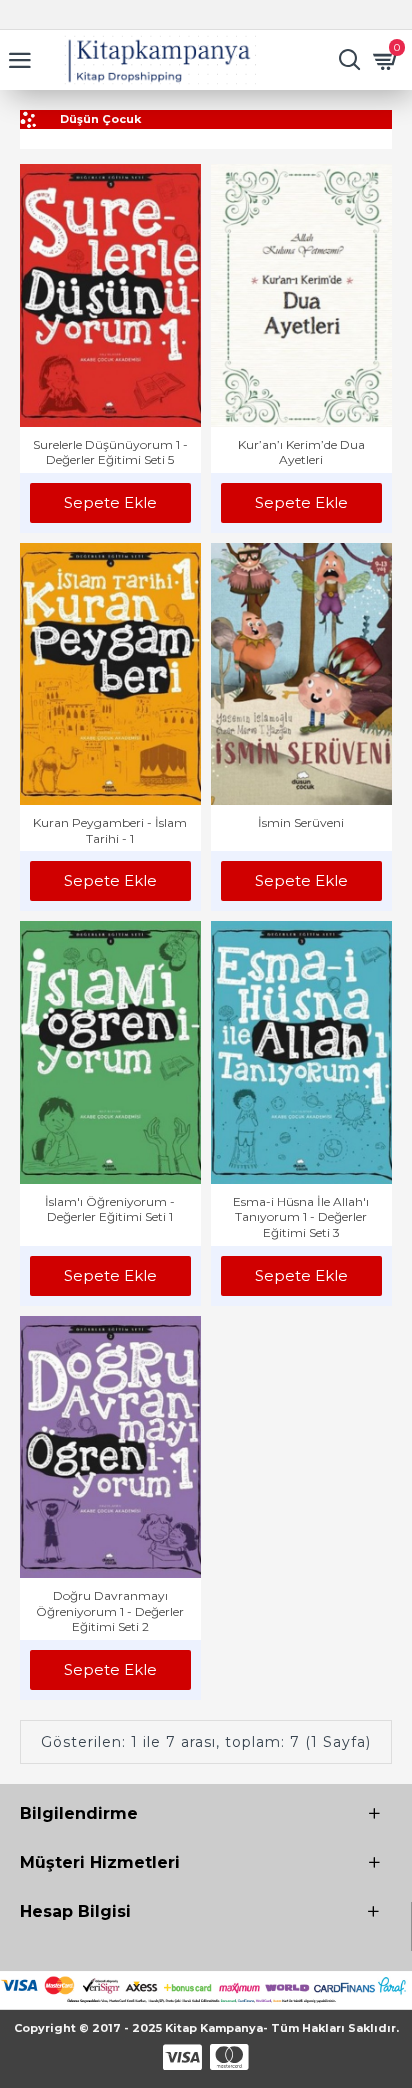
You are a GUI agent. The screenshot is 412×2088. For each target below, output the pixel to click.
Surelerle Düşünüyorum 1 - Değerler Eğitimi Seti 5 (110, 452)
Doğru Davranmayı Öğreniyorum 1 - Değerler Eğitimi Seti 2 (110, 1611)
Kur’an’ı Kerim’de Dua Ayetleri (301, 452)
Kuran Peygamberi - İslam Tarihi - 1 (110, 830)
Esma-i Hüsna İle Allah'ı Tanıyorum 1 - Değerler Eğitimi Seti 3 (301, 1217)
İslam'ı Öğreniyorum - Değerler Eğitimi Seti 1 (110, 1209)
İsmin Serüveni (301, 822)
